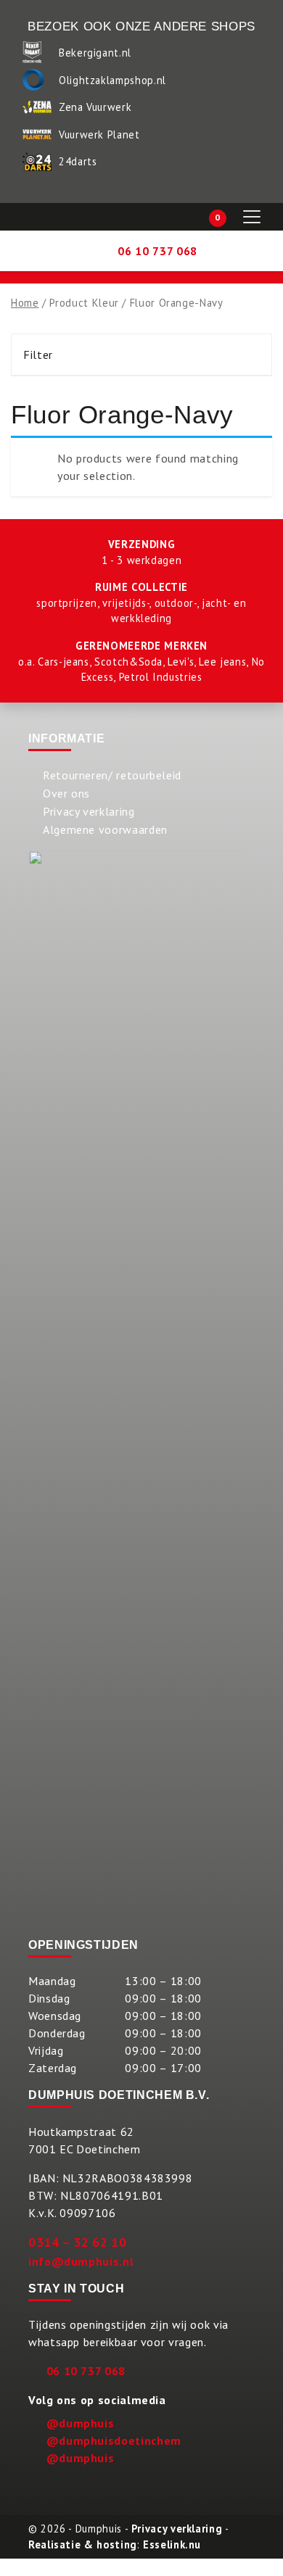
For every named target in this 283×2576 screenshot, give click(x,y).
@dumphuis (81, 2423)
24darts (78, 161)
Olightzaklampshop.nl (112, 80)
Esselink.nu (172, 2544)
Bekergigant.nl (95, 53)
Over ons (66, 793)
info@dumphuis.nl (81, 2261)
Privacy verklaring (89, 811)
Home (25, 303)
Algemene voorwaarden (105, 829)
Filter (38, 355)
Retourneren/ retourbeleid (112, 775)
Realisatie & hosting (83, 2544)
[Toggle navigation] (252, 217)
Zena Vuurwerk (95, 107)
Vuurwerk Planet (99, 134)
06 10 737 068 (86, 2371)
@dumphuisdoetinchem (114, 2440)
